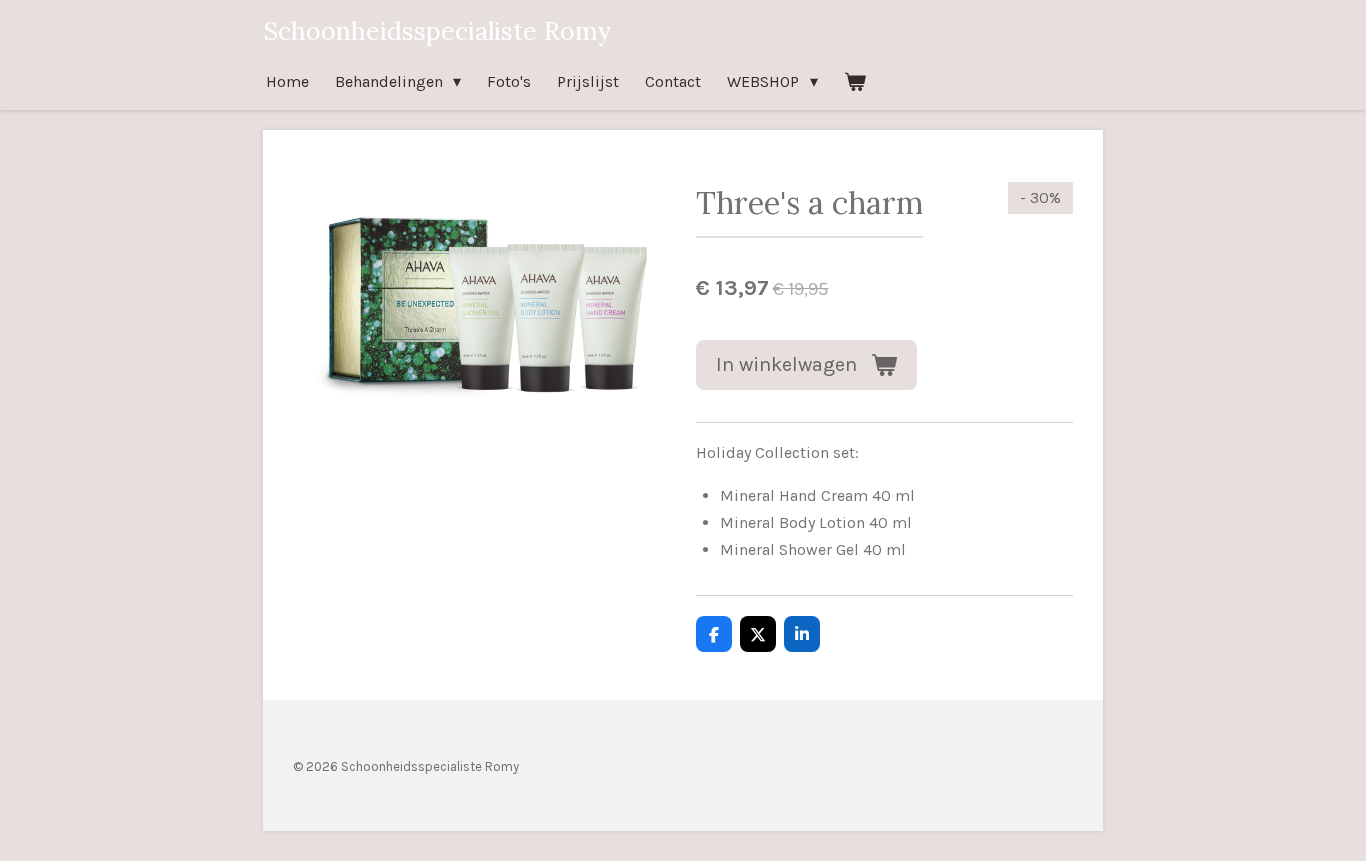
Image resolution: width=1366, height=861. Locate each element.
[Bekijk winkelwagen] (855, 81)
